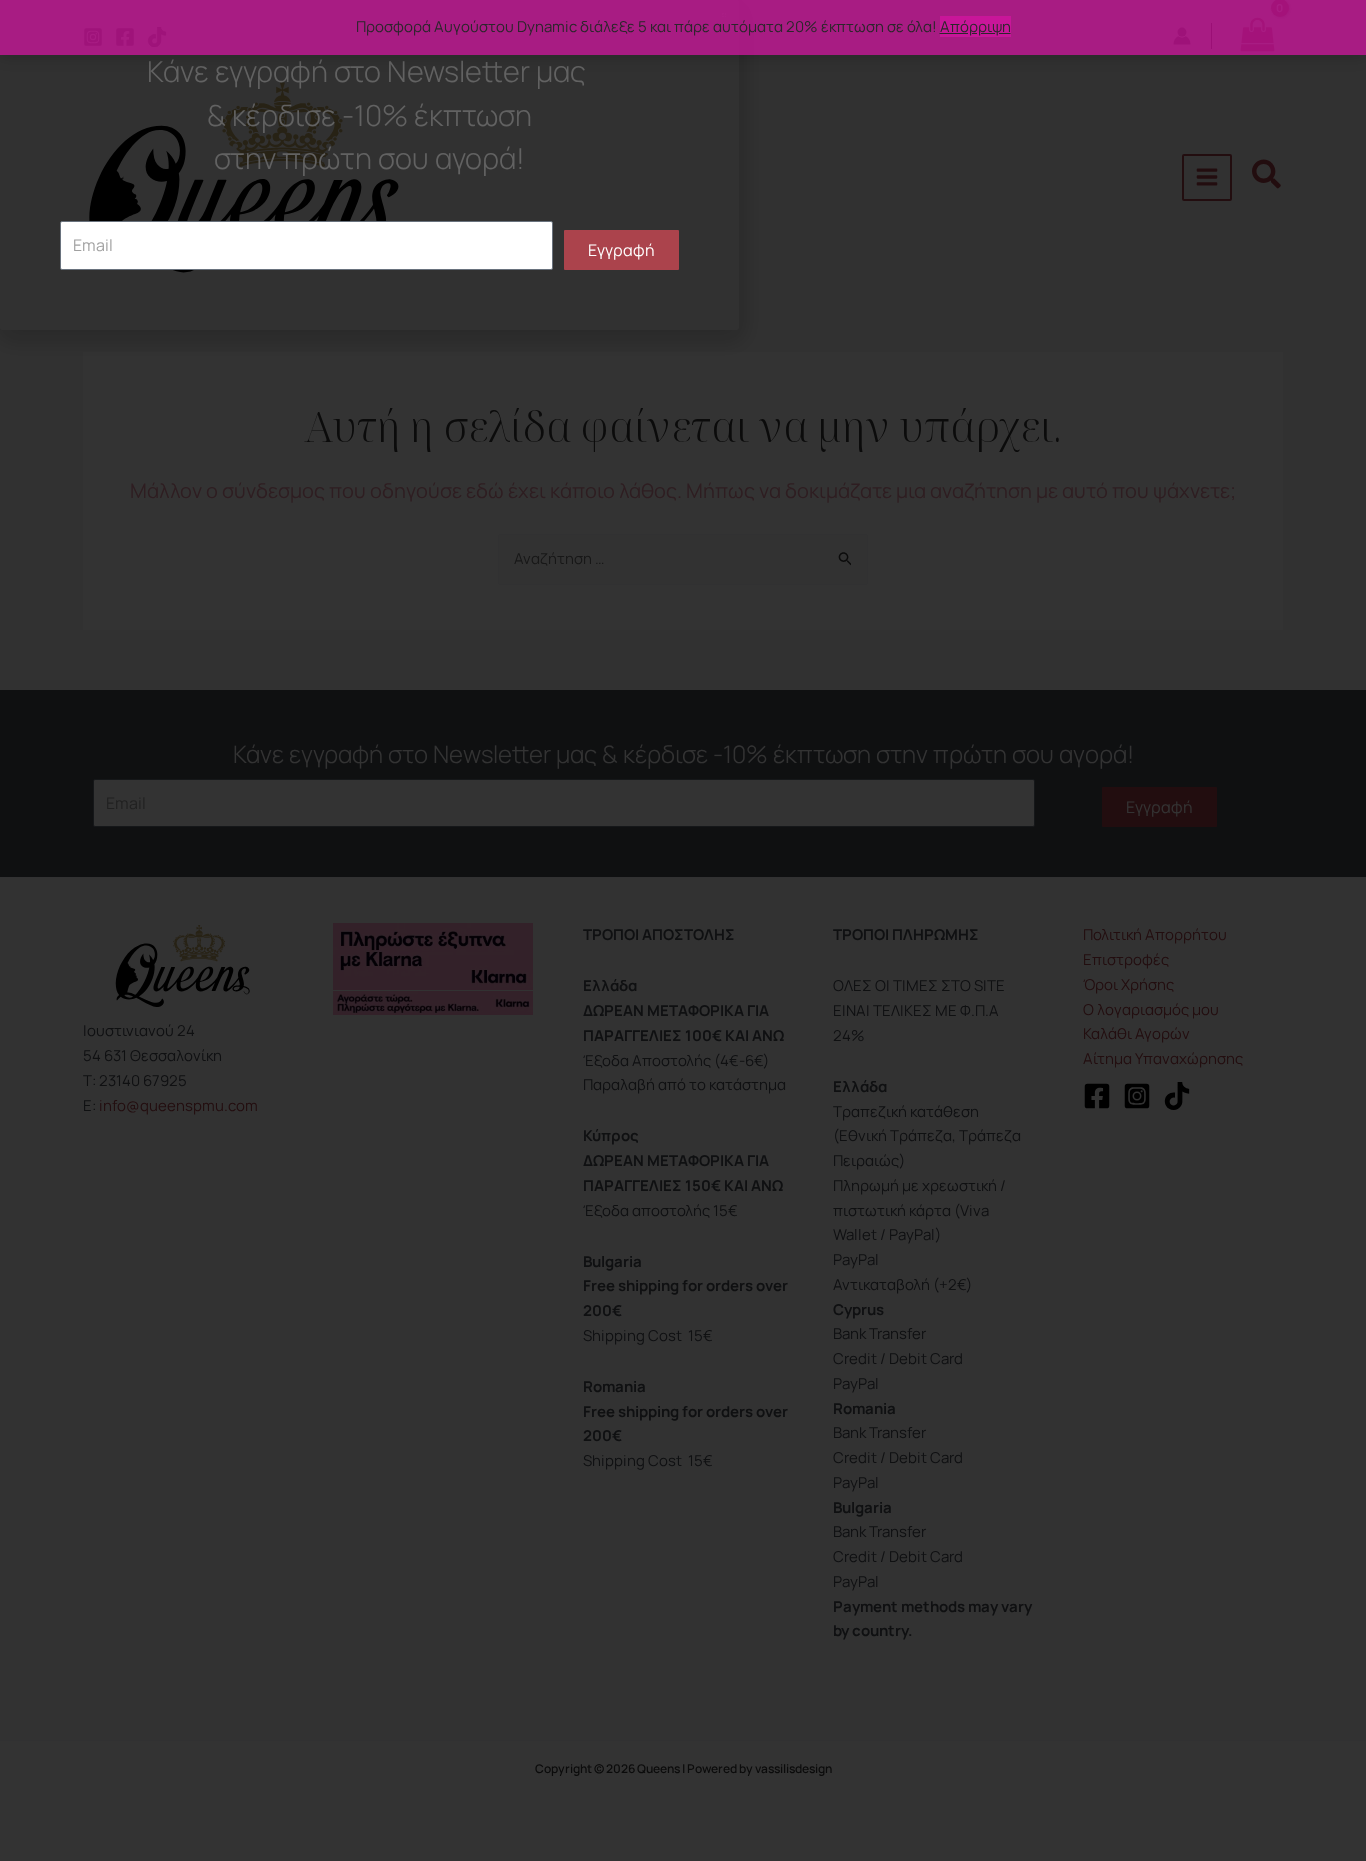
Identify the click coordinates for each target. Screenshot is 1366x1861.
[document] (683, 930)
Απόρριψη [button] (975, 26)
